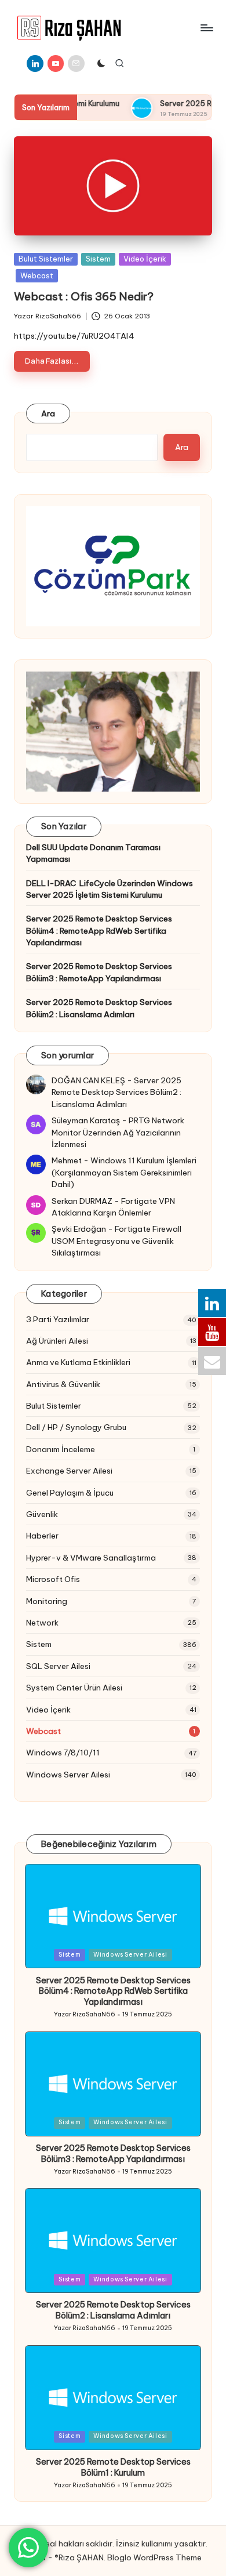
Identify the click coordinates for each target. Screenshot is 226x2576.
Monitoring (47, 1601)
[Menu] (206, 28)
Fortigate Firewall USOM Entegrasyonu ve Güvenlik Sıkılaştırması (116, 1241)
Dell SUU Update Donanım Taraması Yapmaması (93, 853)
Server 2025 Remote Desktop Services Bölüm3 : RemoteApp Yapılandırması (99, 972)
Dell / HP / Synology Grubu (76, 1427)
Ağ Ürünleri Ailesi (57, 1341)
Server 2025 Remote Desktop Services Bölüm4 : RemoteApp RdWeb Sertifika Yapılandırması (99, 930)
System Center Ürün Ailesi (74, 1688)
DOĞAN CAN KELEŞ (88, 1080)
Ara (48, 413)
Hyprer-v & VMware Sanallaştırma (91, 1558)
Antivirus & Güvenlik (63, 1384)
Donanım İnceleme (61, 1449)
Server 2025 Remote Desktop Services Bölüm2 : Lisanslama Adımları (99, 1008)
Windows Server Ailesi (68, 1775)
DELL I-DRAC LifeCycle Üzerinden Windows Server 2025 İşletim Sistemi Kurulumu (110, 889)
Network (42, 1623)
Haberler (42, 1536)
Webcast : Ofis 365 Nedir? (84, 296)
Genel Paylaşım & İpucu (70, 1493)
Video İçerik (145, 259)
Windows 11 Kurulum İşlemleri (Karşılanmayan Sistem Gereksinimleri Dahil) (124, 1172)
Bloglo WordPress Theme (154, 2557)
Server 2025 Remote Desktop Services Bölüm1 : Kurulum (113, 2467)
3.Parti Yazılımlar (58, 1319)
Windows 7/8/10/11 (63, 1753)
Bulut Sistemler (46, 259)
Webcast (37, 275)
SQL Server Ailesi (58, 1666)
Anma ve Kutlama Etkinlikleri (78, 1362)
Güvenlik (42, 1514)
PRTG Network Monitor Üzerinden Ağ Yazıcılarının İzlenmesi (118, 1132)
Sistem (98, 259)
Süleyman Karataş (86, 1120)
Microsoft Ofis (53, 1579)
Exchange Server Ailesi (69, 1471)
